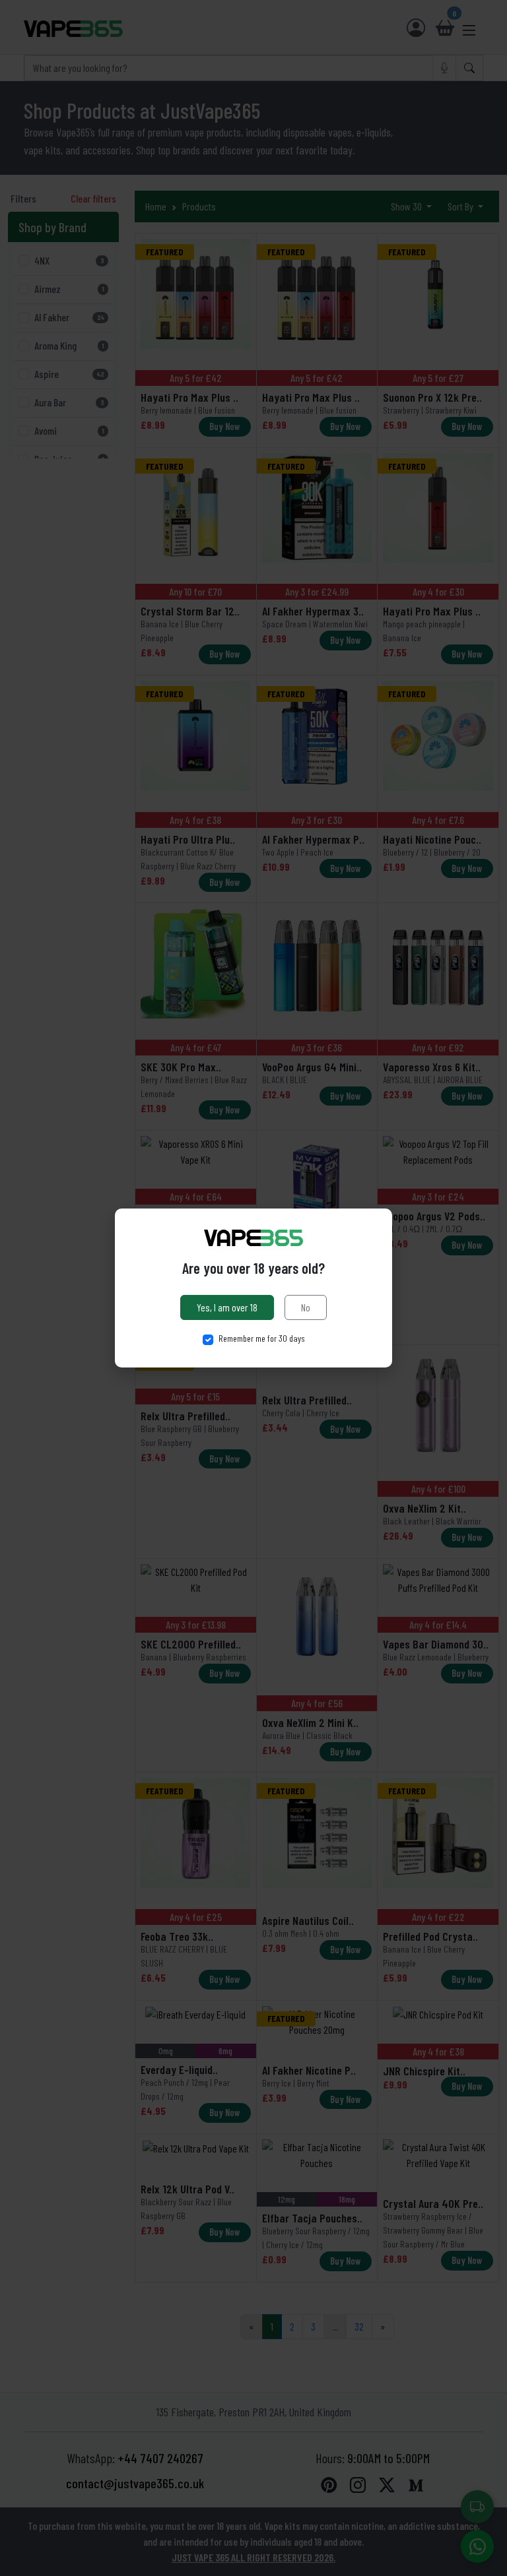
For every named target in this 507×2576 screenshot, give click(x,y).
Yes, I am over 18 (227, 1307)
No (306, 1307)
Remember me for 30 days (262, 1338)
